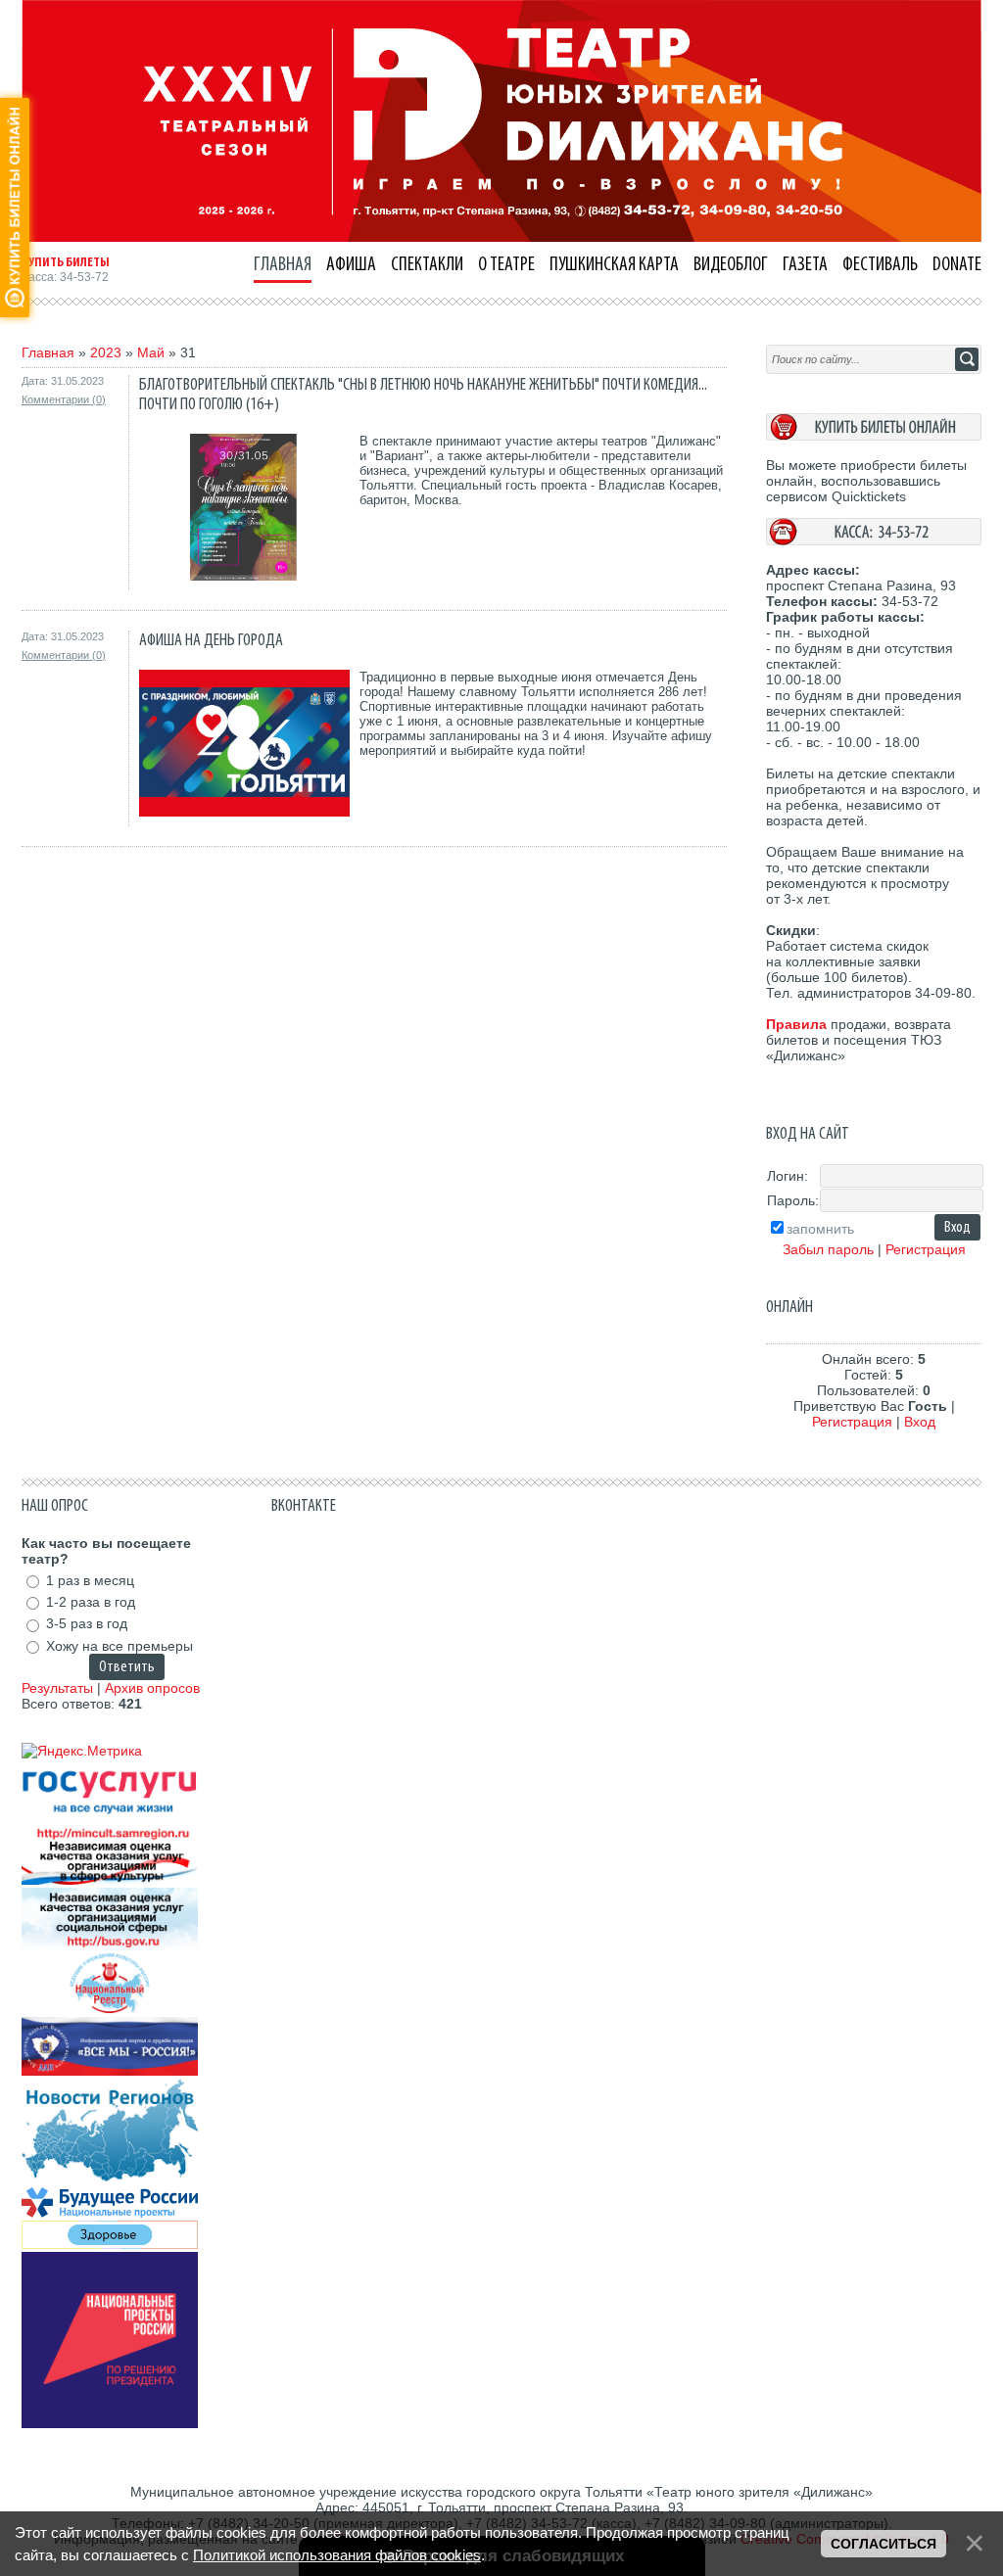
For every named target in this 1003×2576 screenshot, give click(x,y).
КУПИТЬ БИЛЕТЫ (66, 262)
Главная (48, 352)
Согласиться (884, 2544)
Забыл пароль (828, 1249)
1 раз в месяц (90, 1580)
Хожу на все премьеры (119, 1646)
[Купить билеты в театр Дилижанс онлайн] (874, 436)
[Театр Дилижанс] (501, 237)
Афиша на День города (211, 640)
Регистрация (926, 1249)
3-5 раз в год (87, 1624)
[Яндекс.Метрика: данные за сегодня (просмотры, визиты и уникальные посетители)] (82, 1751)
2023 (106, 352)
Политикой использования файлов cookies (337, 2555)
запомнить (820, 1229)
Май (151, 352)
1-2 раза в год (91, 1602)
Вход (920, 1422)
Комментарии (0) (64, 399)
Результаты (57, 1688)
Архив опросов (152, 1688)
